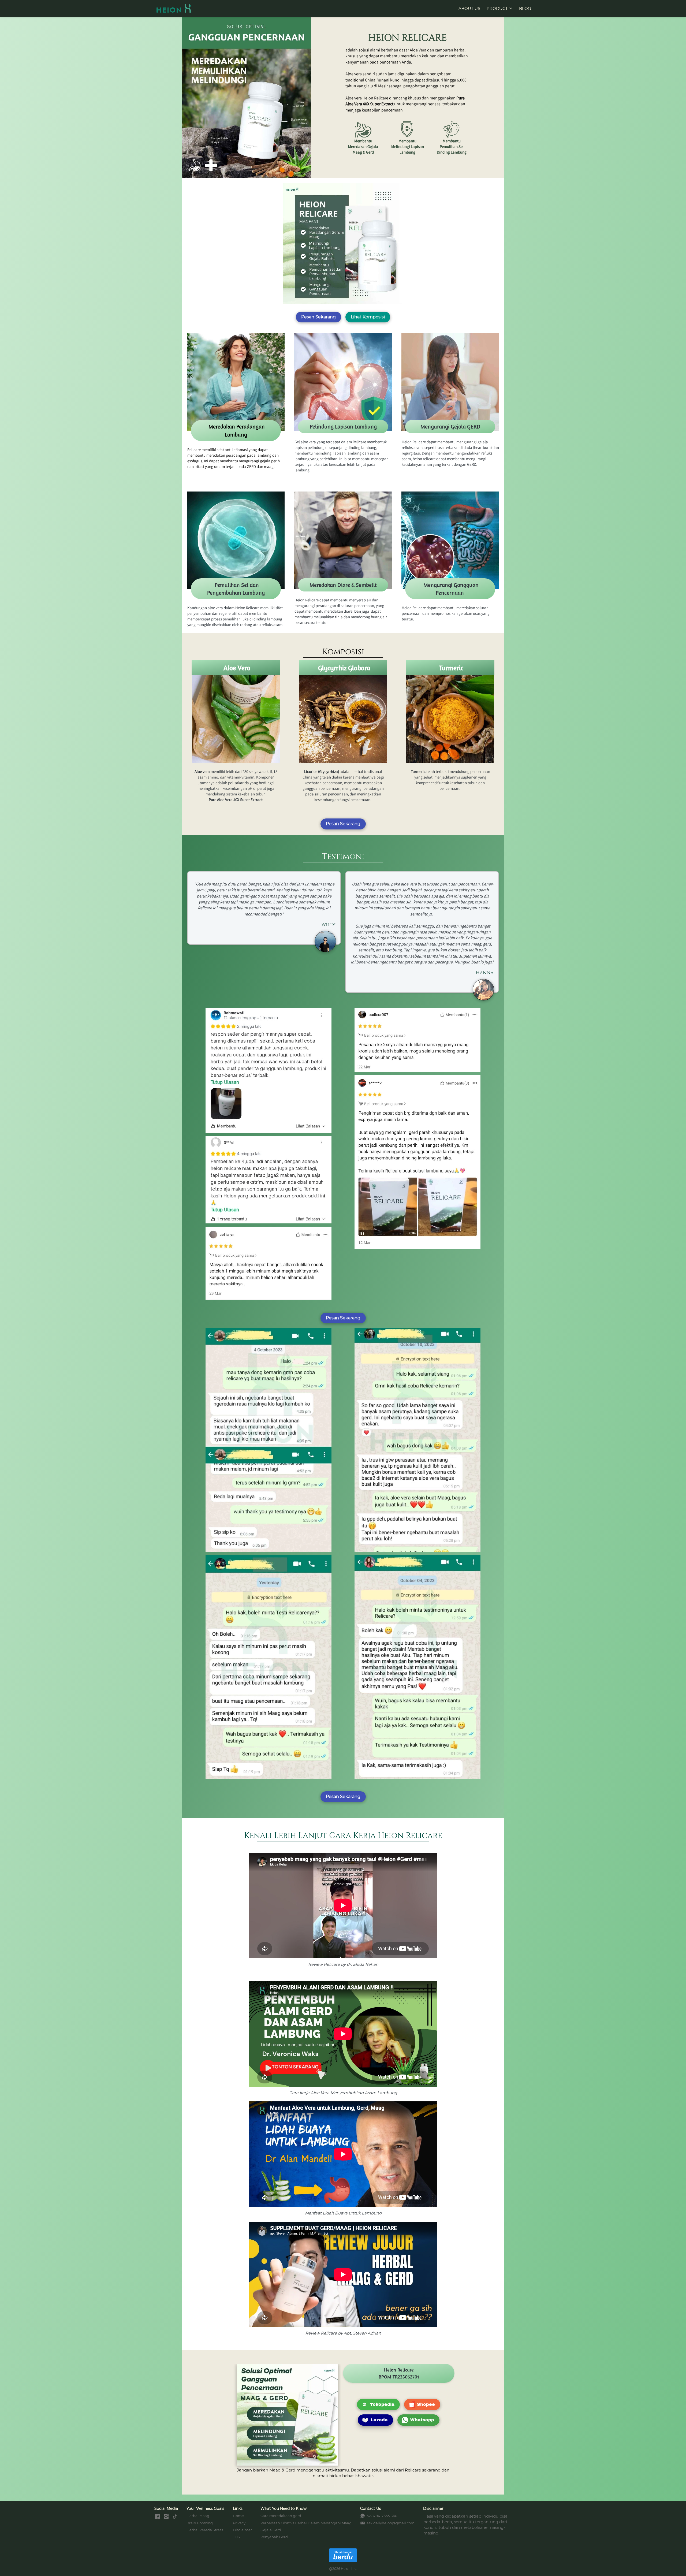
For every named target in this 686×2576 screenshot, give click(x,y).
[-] (158, 2517)
